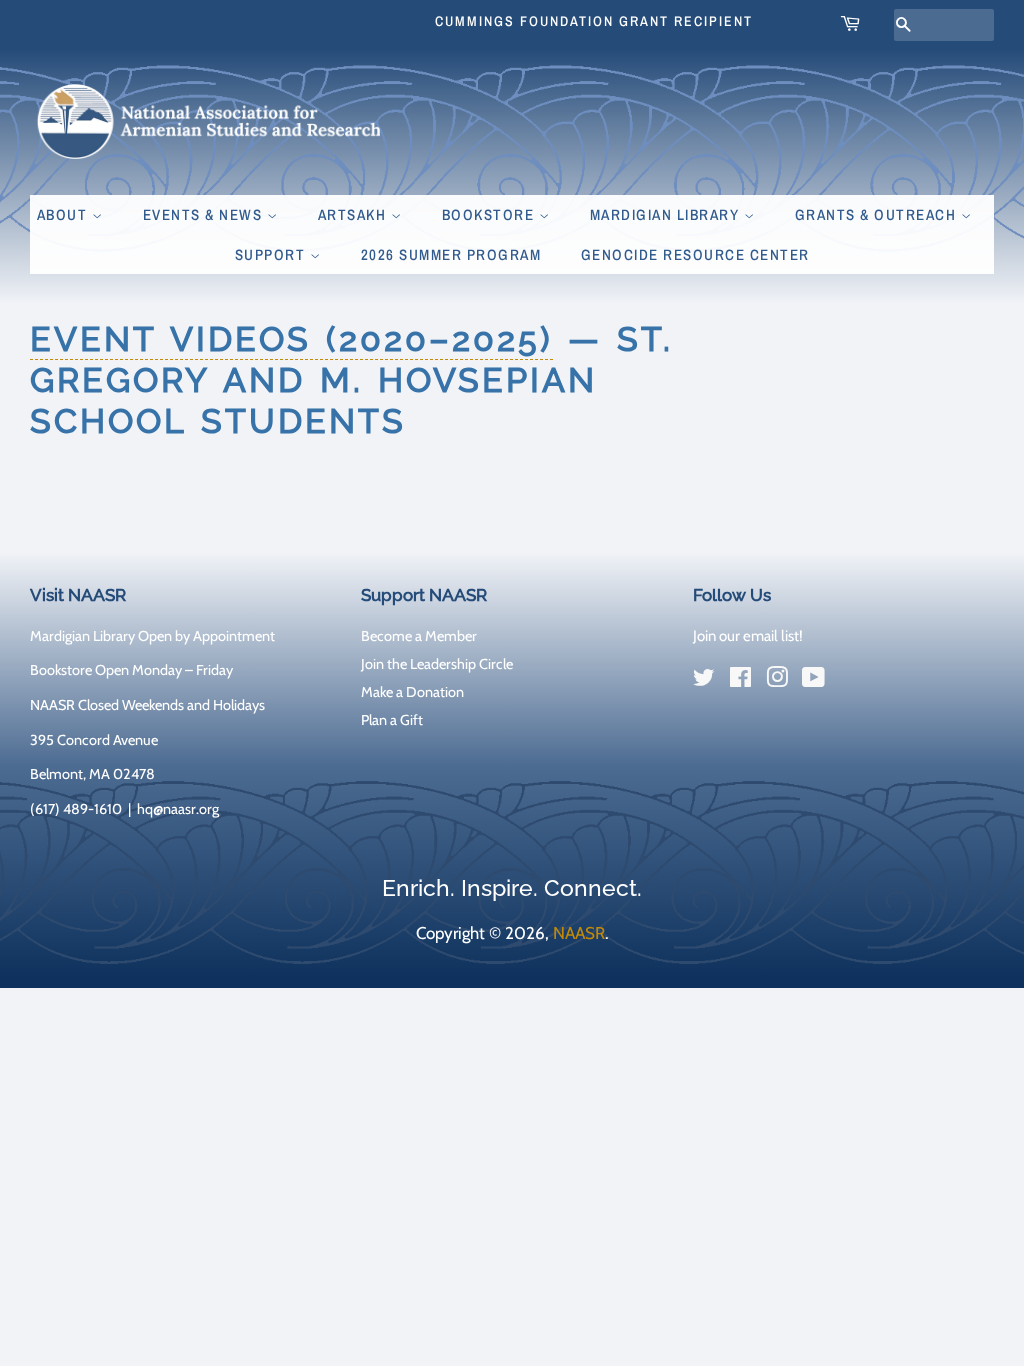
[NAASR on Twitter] (704, 681)
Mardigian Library (667, 214)
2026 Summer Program (451, 254)
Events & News (205, 214)
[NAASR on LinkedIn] (850, 681)
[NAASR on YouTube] (813, 681)
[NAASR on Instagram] (777, 681)
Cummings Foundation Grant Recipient (594, 21)
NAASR (579, 933)
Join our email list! (748, 636)
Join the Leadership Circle (437, 664)
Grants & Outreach (878, 214)
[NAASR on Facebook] (740, 681)
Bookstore (490, 214)
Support (272, 254)
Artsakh (354, 214)
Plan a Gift (392, 720)
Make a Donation (412, 692)
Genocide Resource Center (695, 254)
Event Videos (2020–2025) (291, 339)
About (64, 214)
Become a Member (419, 636)
